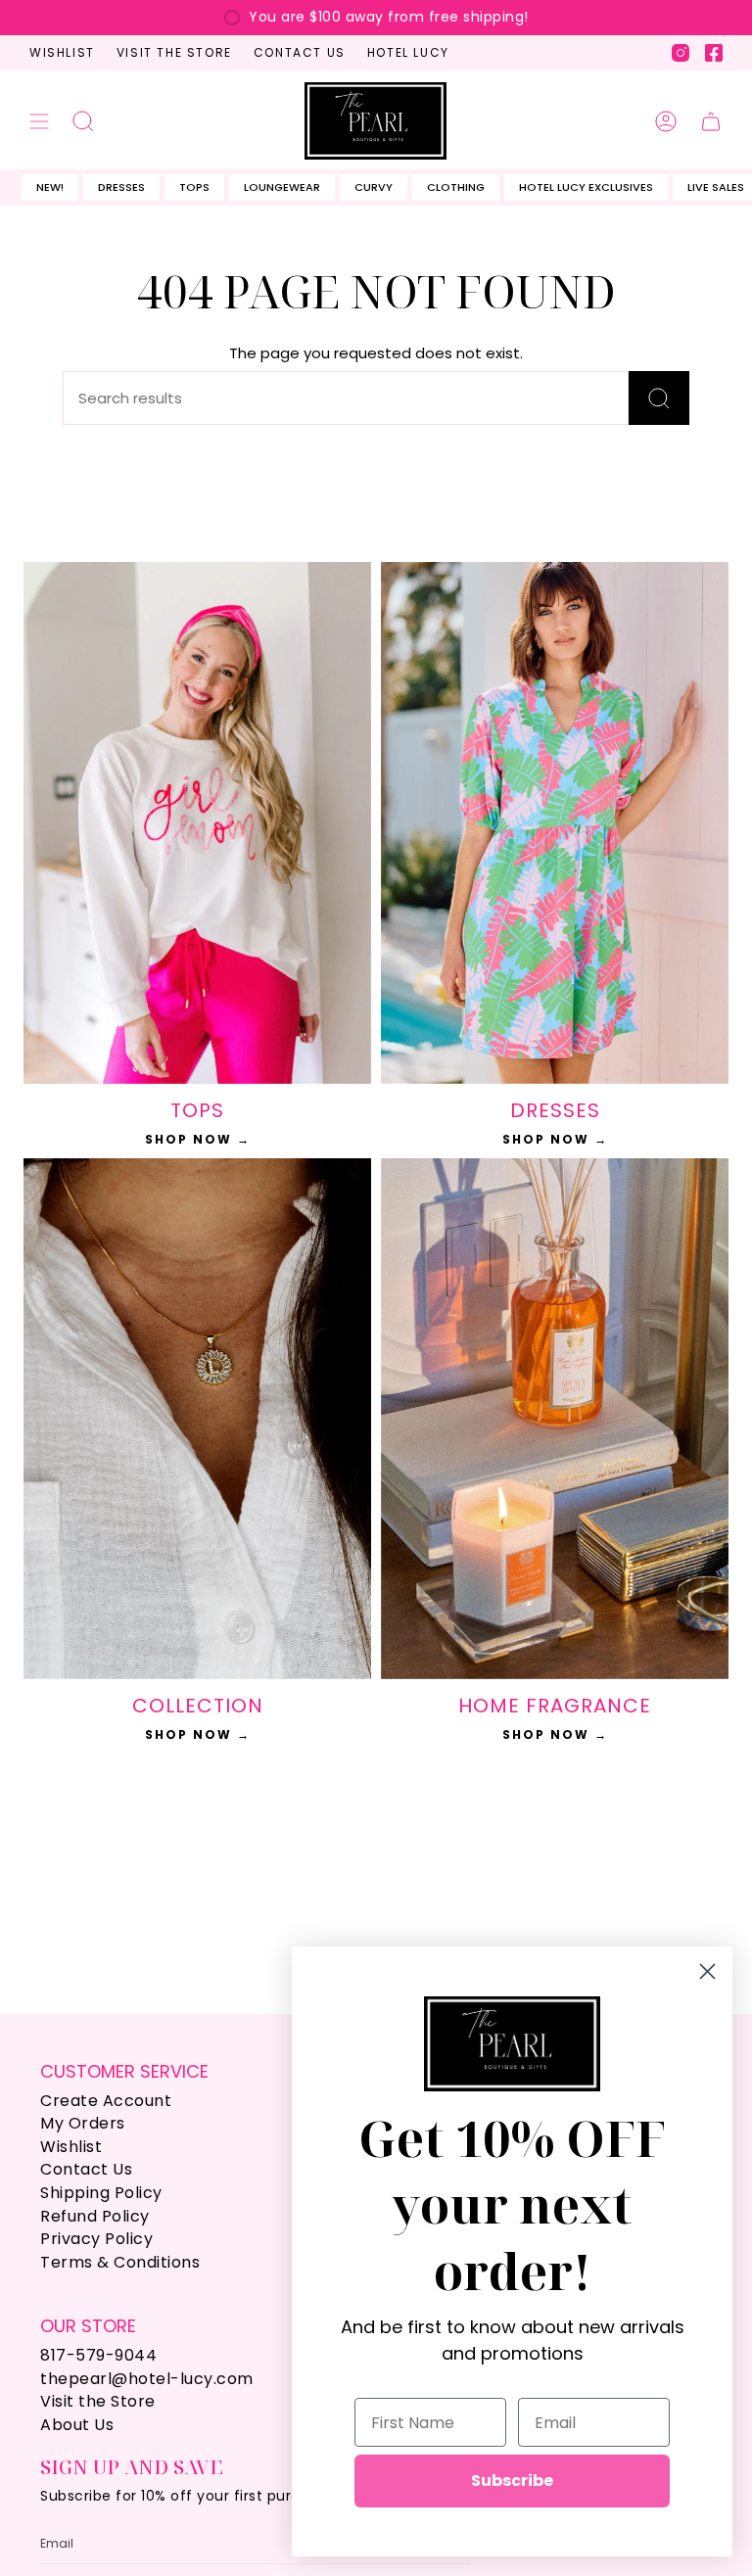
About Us (77, 2425)
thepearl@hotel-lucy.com (147, 2379)
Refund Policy (95, 2216)
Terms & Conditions (120, 2262)
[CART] (711, 120)
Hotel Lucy (408, 52)
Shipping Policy (101, 2193)
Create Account (106, 2101)
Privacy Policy (96, 2239)
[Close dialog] (707, 1971)
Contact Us (300, 52)
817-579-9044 (98, 2355)
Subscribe (512, 2481)
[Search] (659, 398)
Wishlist (62, 52)
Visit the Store (174, 52)
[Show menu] (39, 120)
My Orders (83, 2123)
